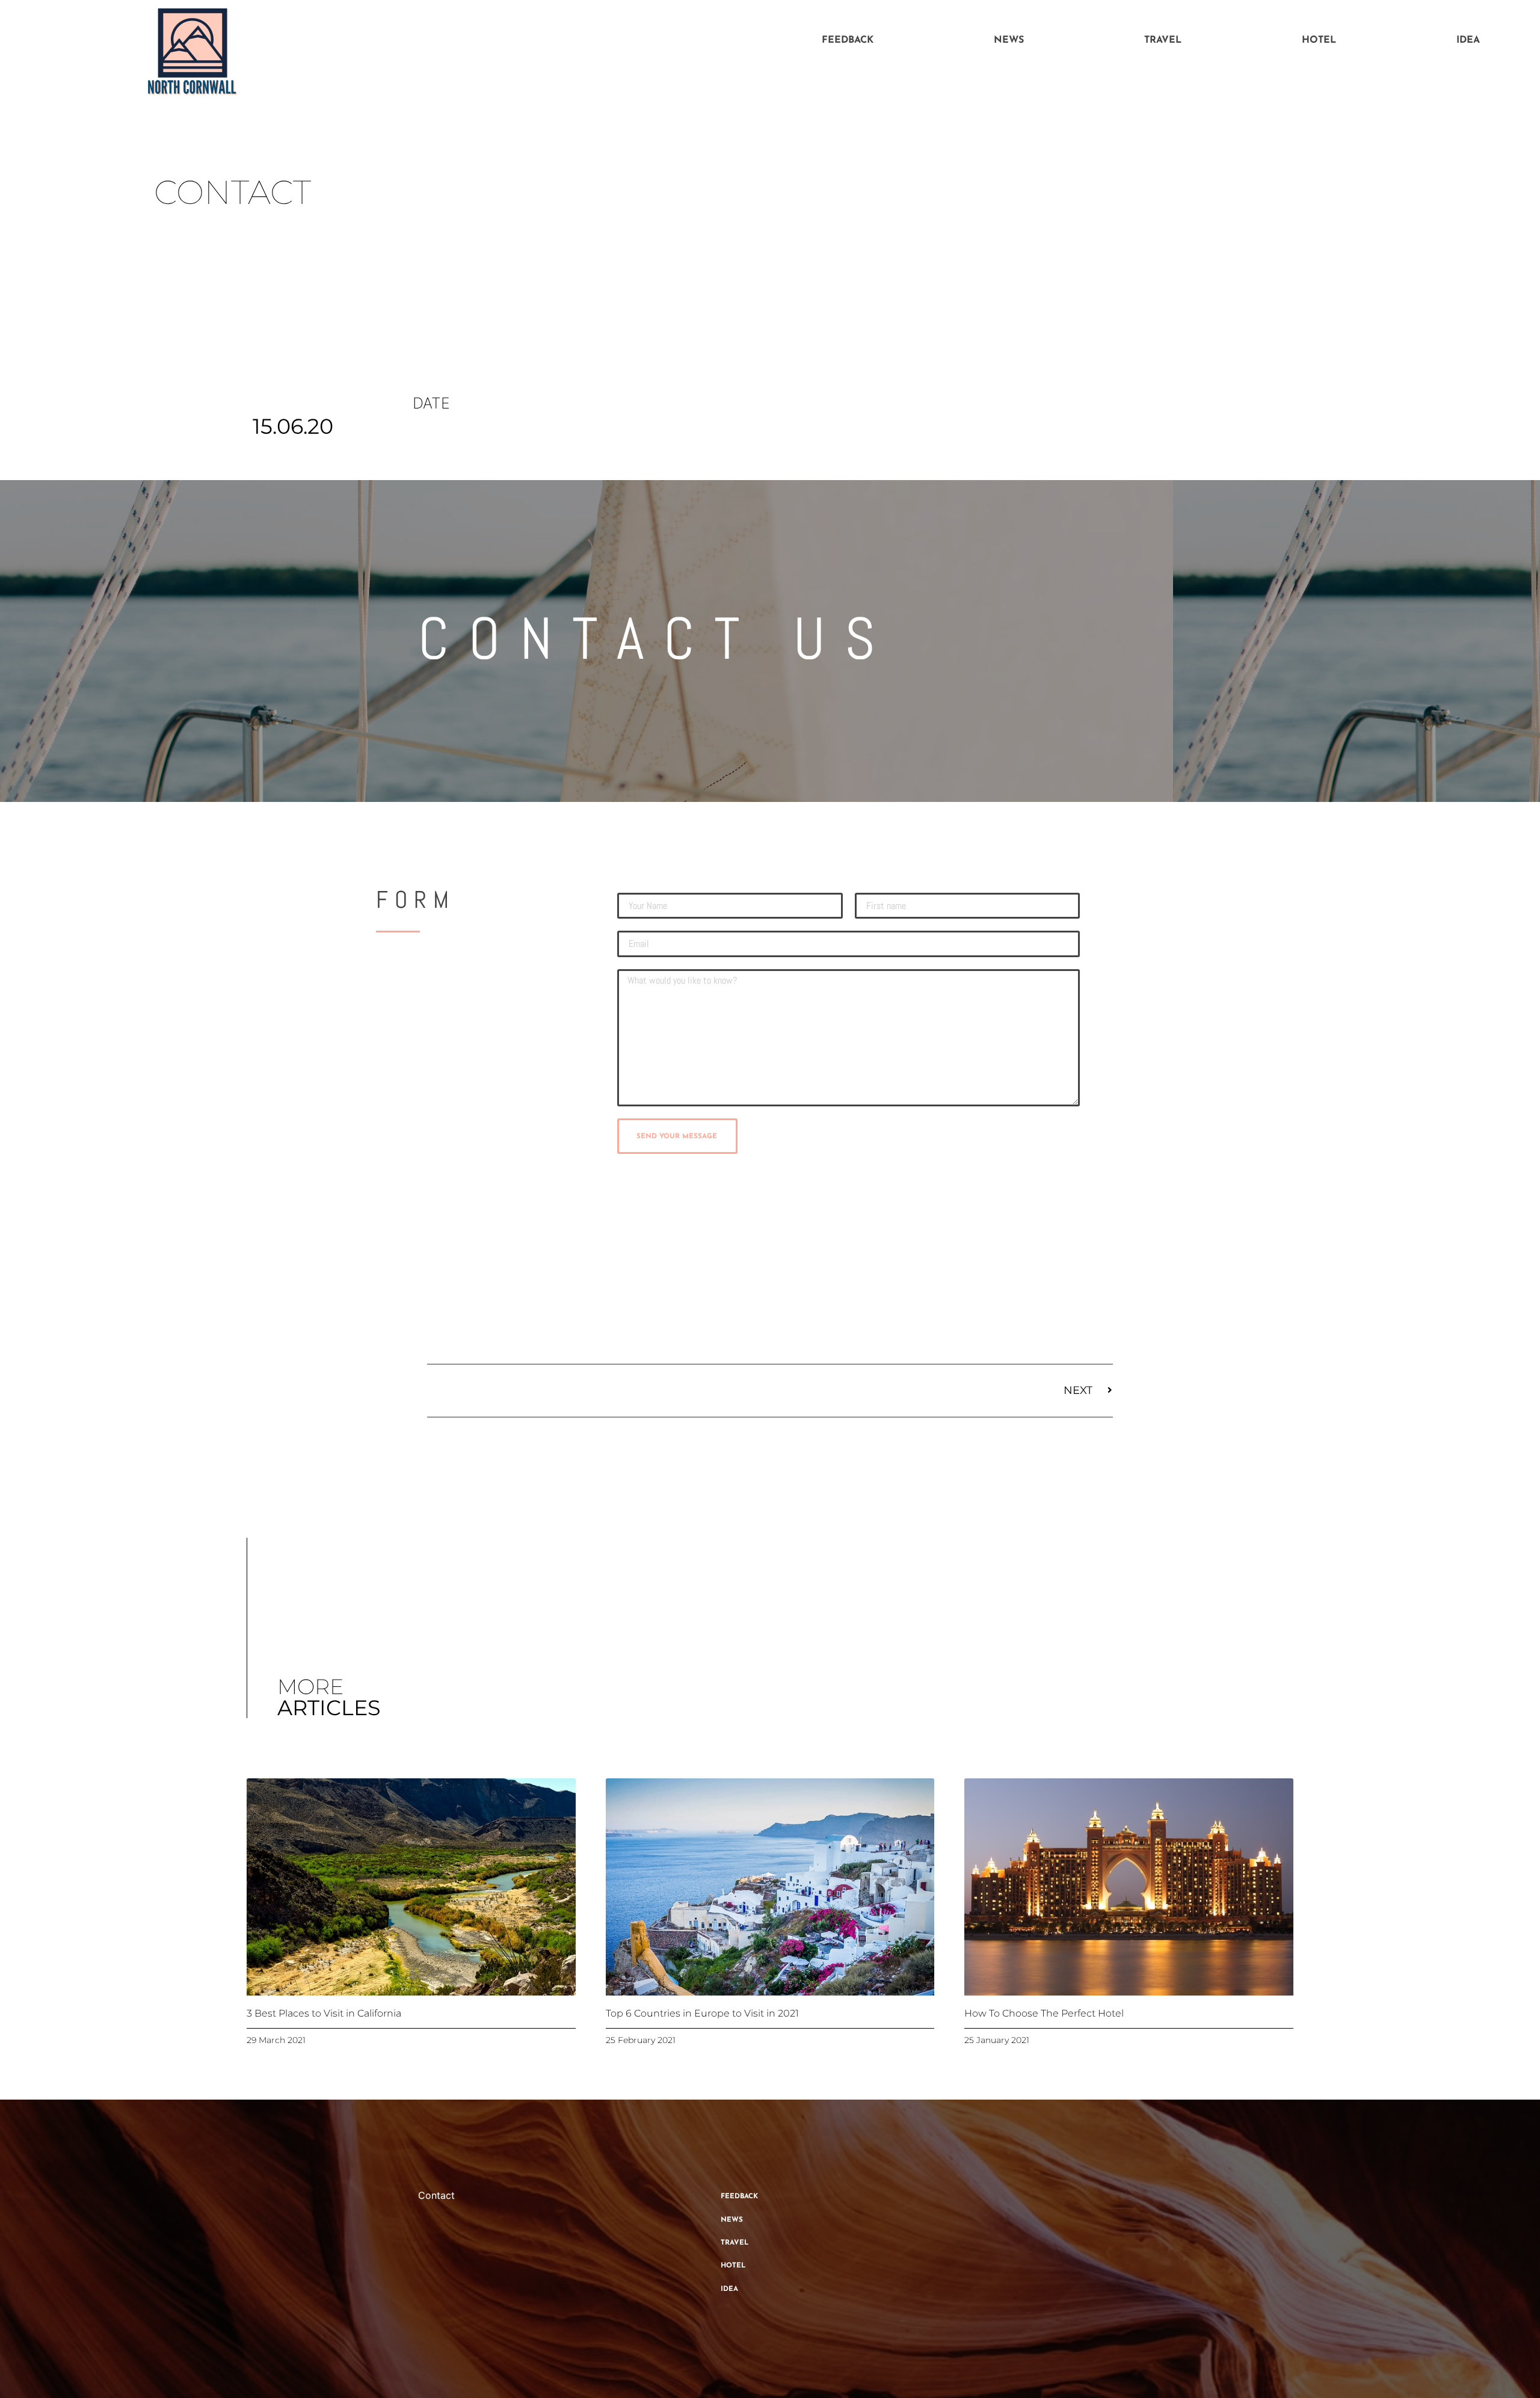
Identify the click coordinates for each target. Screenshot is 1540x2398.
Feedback (848, 40)
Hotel (1319, 40)
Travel (1163, 40)
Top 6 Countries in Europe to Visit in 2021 (702, 2013)
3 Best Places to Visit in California (324, 2013)
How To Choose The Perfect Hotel (1044, 2013)
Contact (436, 2195)
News (1009, 40)
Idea (1468, 40)
